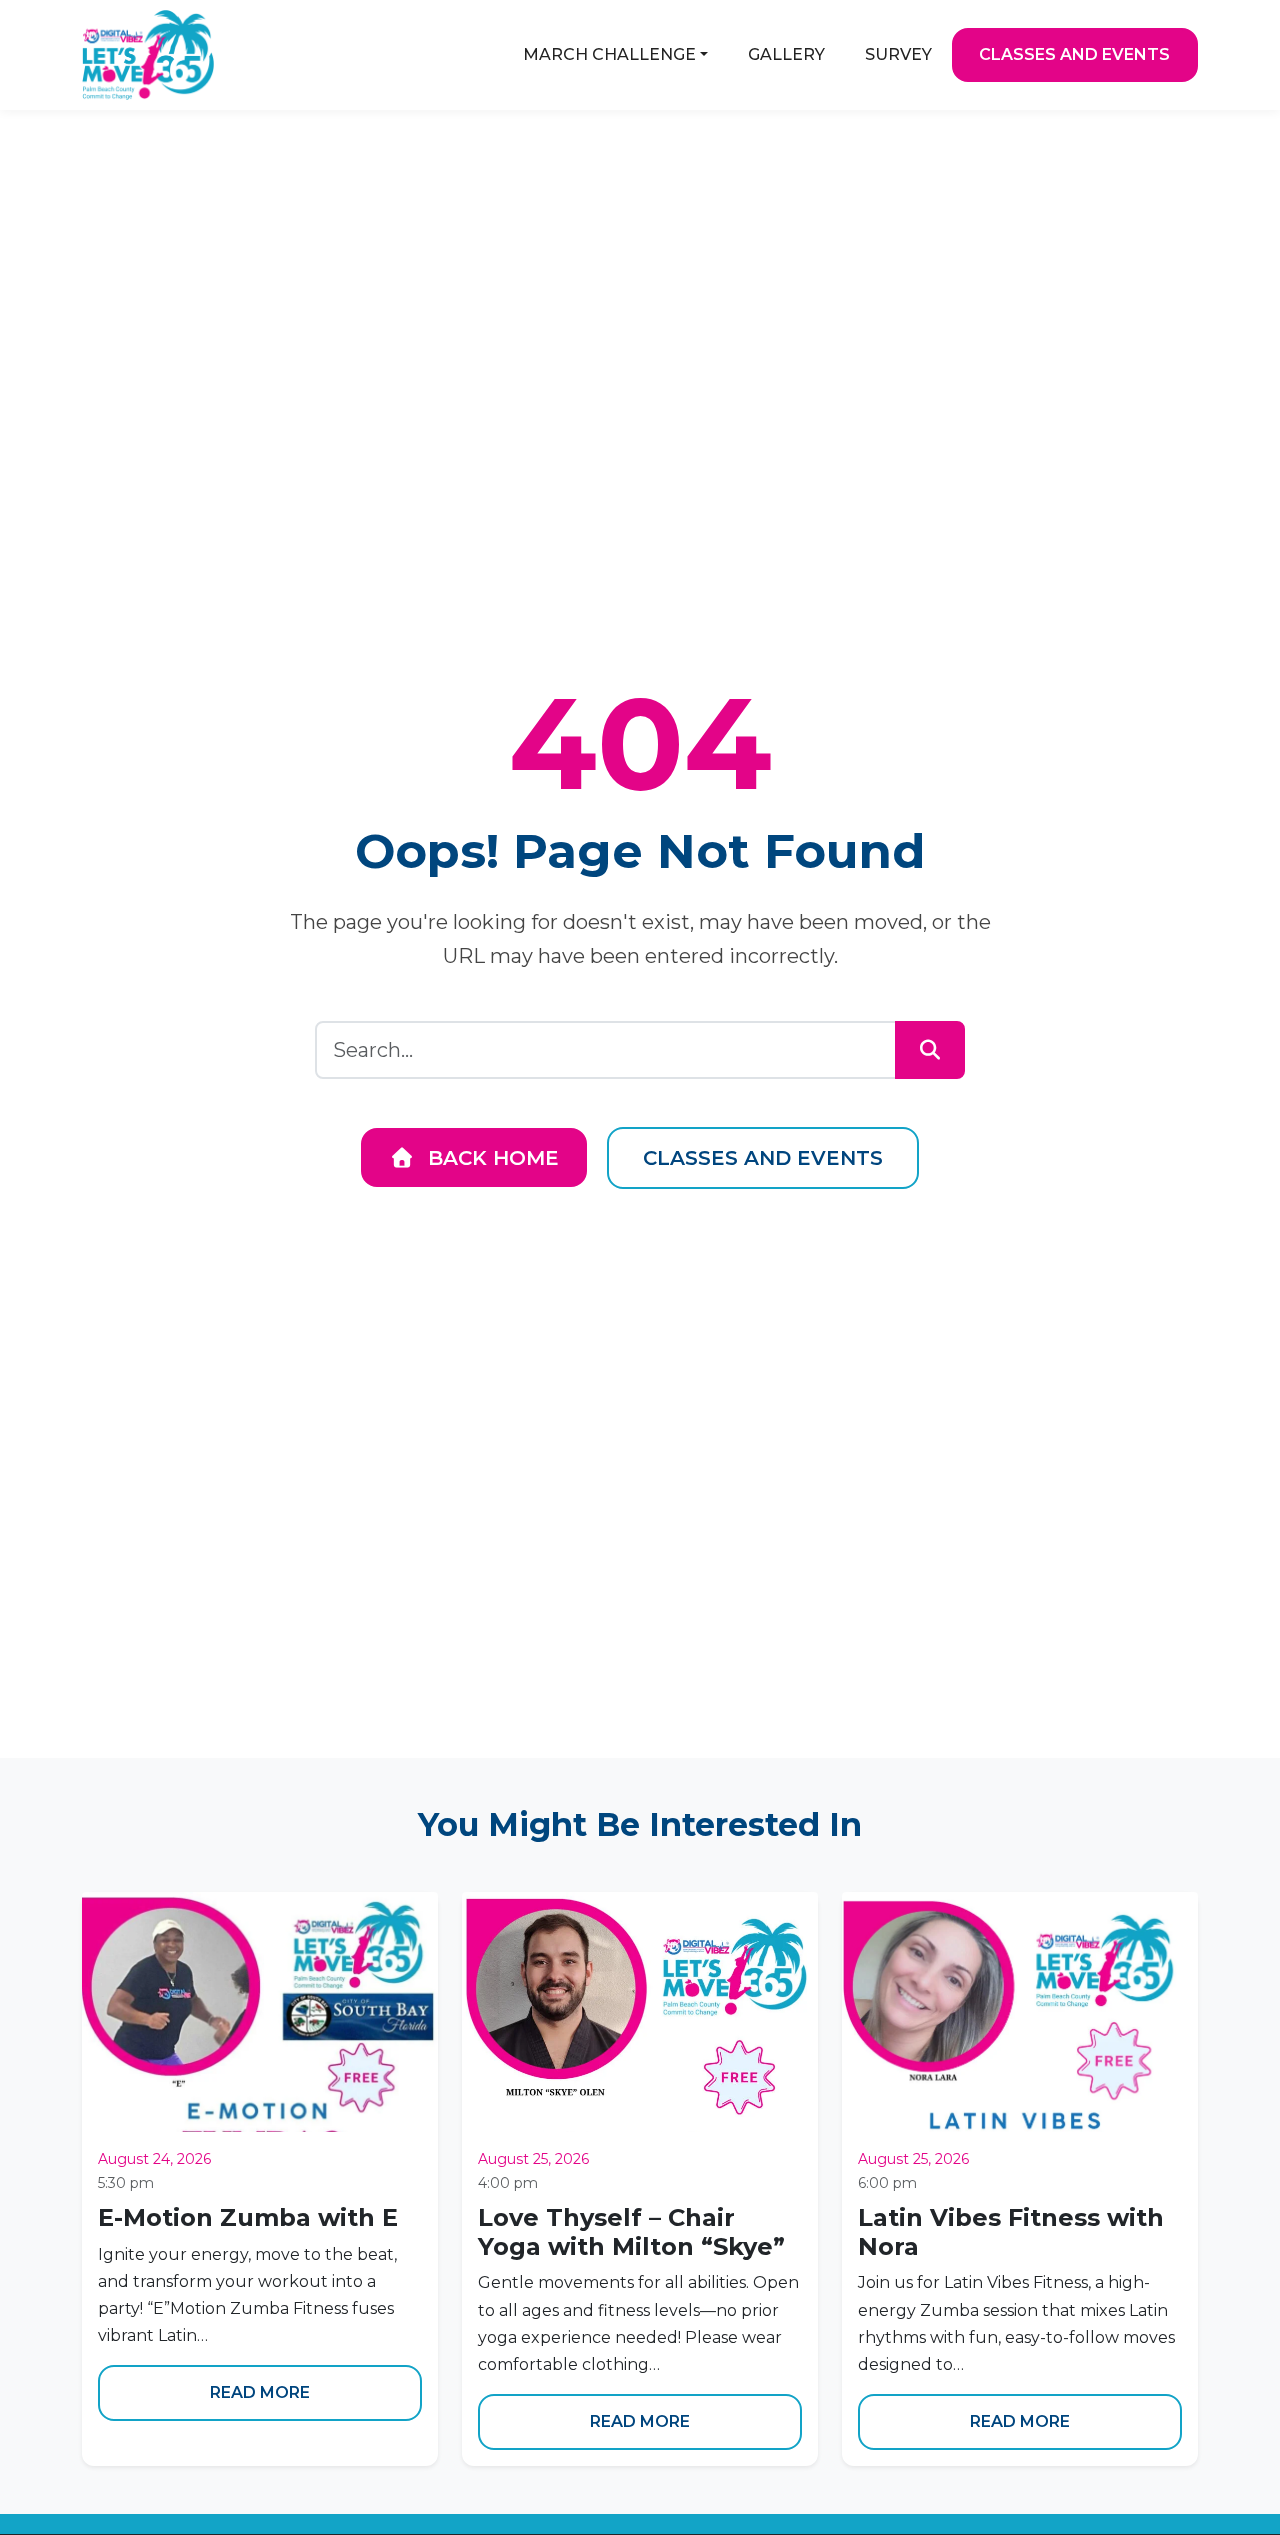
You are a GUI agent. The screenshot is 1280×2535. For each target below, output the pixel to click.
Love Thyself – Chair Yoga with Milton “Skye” (631, 2232)
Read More (260, 2392)
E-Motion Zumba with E (248, 2217)
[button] (615, 55)
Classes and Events (763, 1158)
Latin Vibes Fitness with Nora (1011, 2232)
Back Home (490, 1158)
